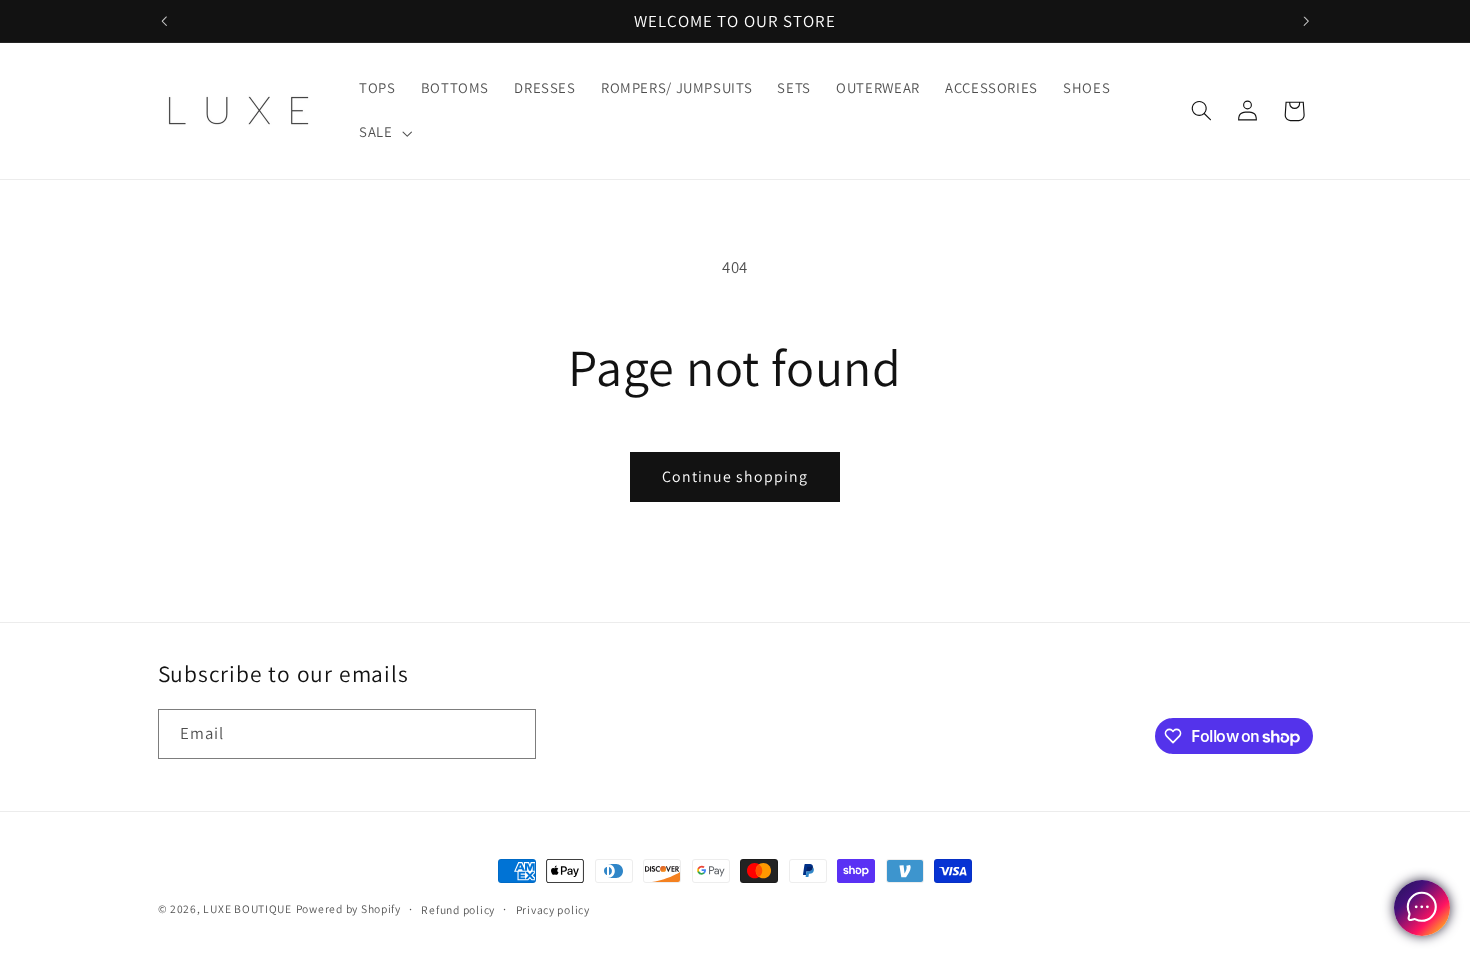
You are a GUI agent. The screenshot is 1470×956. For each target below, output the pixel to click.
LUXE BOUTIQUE (247, 908)
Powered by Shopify (348, 908)
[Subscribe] (511, 733)
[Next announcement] (1306, 21)
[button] (383, 133)
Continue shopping (735, 476)
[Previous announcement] (164, 21)
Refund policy (458, 909)
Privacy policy (553, 909)
